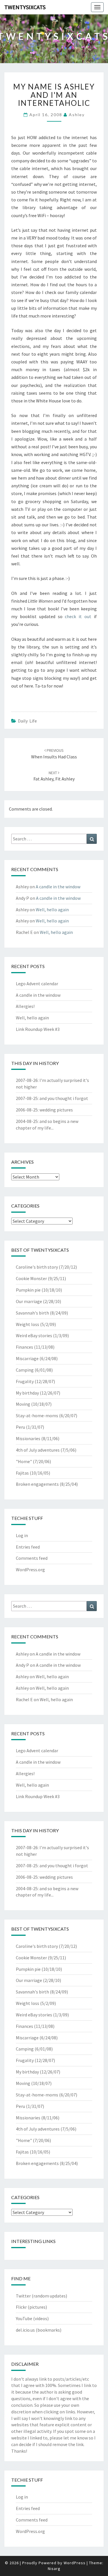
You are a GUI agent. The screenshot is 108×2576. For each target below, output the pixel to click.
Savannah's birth (32, 1313)
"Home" (24, 1461)
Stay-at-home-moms (37, 1415)
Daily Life (27, 721)
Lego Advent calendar (37, 984)
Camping (25, 1370)
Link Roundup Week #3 (38, 1029)
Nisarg (54, 2569)
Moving (23, 1404)
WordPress (75, 2563)
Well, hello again (52, 910)
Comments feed (32, 1558)
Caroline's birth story (37, 1267)
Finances (24, 1347)
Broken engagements (37, 1484)
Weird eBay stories (34, 1335)
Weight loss (28, 1324)
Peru (20, 1427)
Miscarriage (27, 1358)
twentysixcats (25, 7)
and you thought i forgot (64, 1098)
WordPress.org (30, 1570)
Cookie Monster (31, 1278)
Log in (22, 1535)
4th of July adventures (38, 1450)
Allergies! (25, 1006)
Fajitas (22, 1473)
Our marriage (29, 1301)
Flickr (21, 2307)
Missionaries (28, 1438)
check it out (78, 616)
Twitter (23, 2296)
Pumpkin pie (28, 1290)
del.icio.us (25, 2330)
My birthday (27, 1393)
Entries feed (28, 1547)
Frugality (25, 1381)
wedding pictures (56, 1110)
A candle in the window (58, 887)
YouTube (24, 2318)
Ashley (77, 115)
